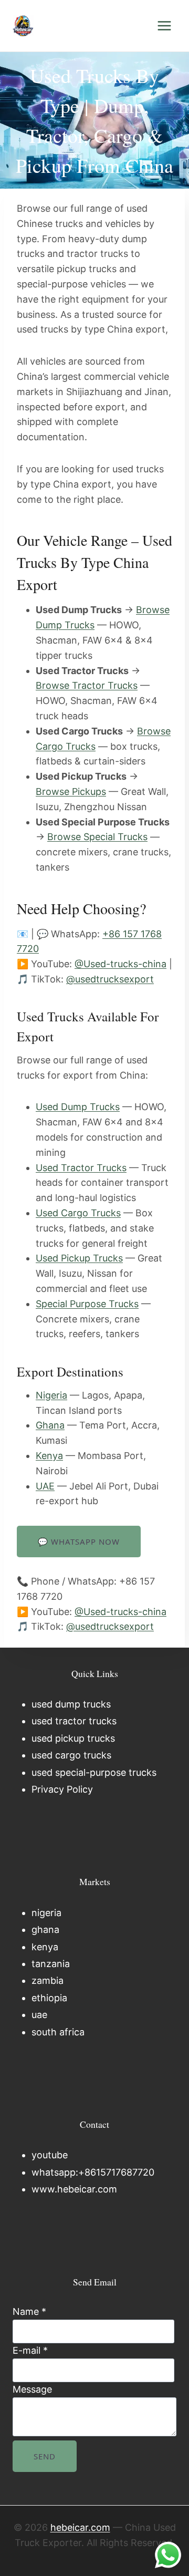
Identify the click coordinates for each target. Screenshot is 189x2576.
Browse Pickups (71, 792)
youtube (50, 2155)
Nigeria (51, 1395)
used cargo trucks (71, 1755)
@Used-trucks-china (120, 964)
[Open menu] (164, 25)
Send (45, 2456)
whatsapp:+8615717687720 (93, 2172)
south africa (58, 2032)
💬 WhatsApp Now (79, 1542)
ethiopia (49, 1998)
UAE (45, 1486)
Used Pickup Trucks (79, 1258)
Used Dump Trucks (78, 1107)
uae (39, 2015)
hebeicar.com (80, 2527)
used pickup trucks (73, 1738)
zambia (48, 1980)
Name (29, 2311)
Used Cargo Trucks (78, 1213)
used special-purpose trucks (94, 1772)
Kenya (49, 1456)
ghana (45, 1930)
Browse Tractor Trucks (87, 685)
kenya (45, 1947)
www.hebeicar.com (74, 2189)
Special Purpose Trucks (87, 1304)
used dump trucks (71, 1704)
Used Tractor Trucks (81, 1168)
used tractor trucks (74, 1721)
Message (32, 2389)
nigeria (46, 1913)
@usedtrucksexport (110, 979)
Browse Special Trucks (97, 837)
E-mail (30, 2350)
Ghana (50, 1425)
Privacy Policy (62, 1789)
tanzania (51, 1964)
